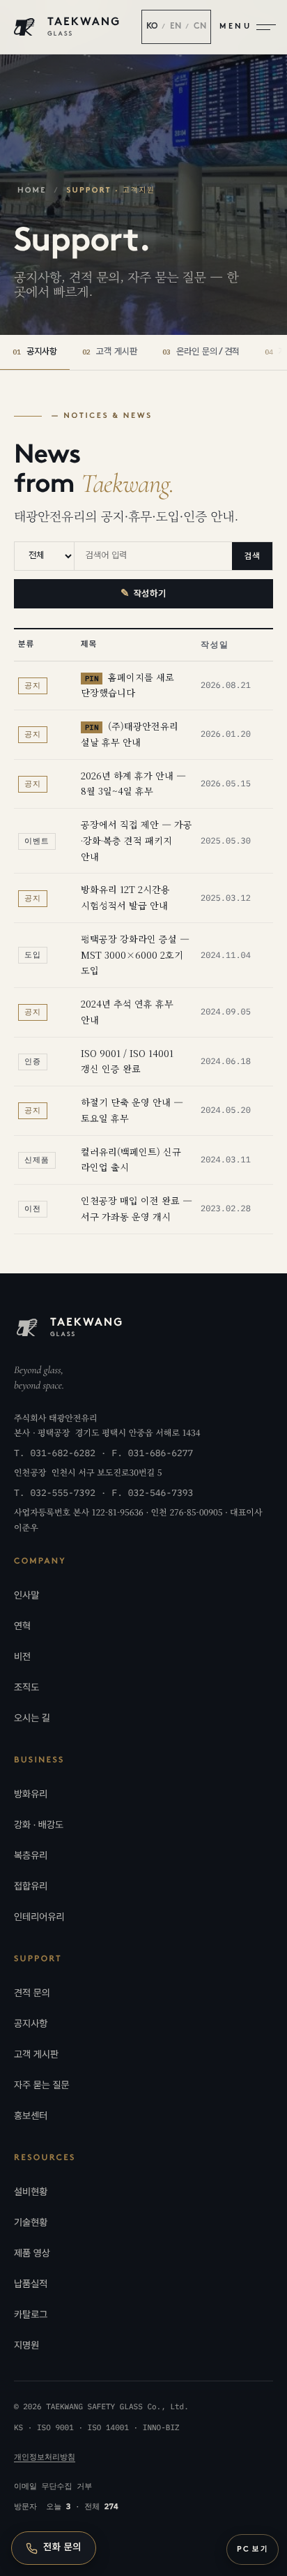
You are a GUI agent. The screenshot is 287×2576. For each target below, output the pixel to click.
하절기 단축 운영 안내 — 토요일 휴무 (132, 1110)
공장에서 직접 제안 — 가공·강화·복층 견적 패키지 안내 (137, 840)
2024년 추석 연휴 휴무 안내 (127, 1012)
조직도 (26, 1688)
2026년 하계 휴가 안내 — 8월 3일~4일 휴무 (133, 784)
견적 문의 (32, 1993)
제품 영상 (32, 2254)
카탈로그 (31, 2315)
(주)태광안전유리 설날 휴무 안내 (130, 734)
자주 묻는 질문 (42, 2085)
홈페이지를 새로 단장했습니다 (127, 685)
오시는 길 (32, 1718)
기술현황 (31, 2223)
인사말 (26, 1596)
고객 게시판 (36, 2055)
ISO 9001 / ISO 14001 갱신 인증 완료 (127, 1061)
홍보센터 (31, 2116)
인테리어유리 (39, 1917)
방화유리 (31, 1795)
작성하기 (143, 594)
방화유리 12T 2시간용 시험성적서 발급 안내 (125, 897)
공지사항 (31, 2024)
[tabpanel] (143, 822)
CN (200, 27)
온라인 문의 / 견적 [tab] (201, 352)
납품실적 (31, 2284)
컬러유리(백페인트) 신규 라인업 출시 (131, 1160)
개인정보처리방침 (45, 2457)
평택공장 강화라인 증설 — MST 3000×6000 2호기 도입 (135, 955)
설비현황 (31, 2192)
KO (152, 27)
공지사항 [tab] (35, 352)
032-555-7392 (63, 1493)
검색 (252, 556)
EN (176, 27)
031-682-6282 (63, 1453)
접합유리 (31, 1887)
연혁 (22, 1626)
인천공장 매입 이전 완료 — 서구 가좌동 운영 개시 (137, 1208)
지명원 (26, 2346)
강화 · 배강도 (39, 1825)
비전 (22, 1657)
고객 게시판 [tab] (110, 352)
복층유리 (31, 1856)
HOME (32, 191)
